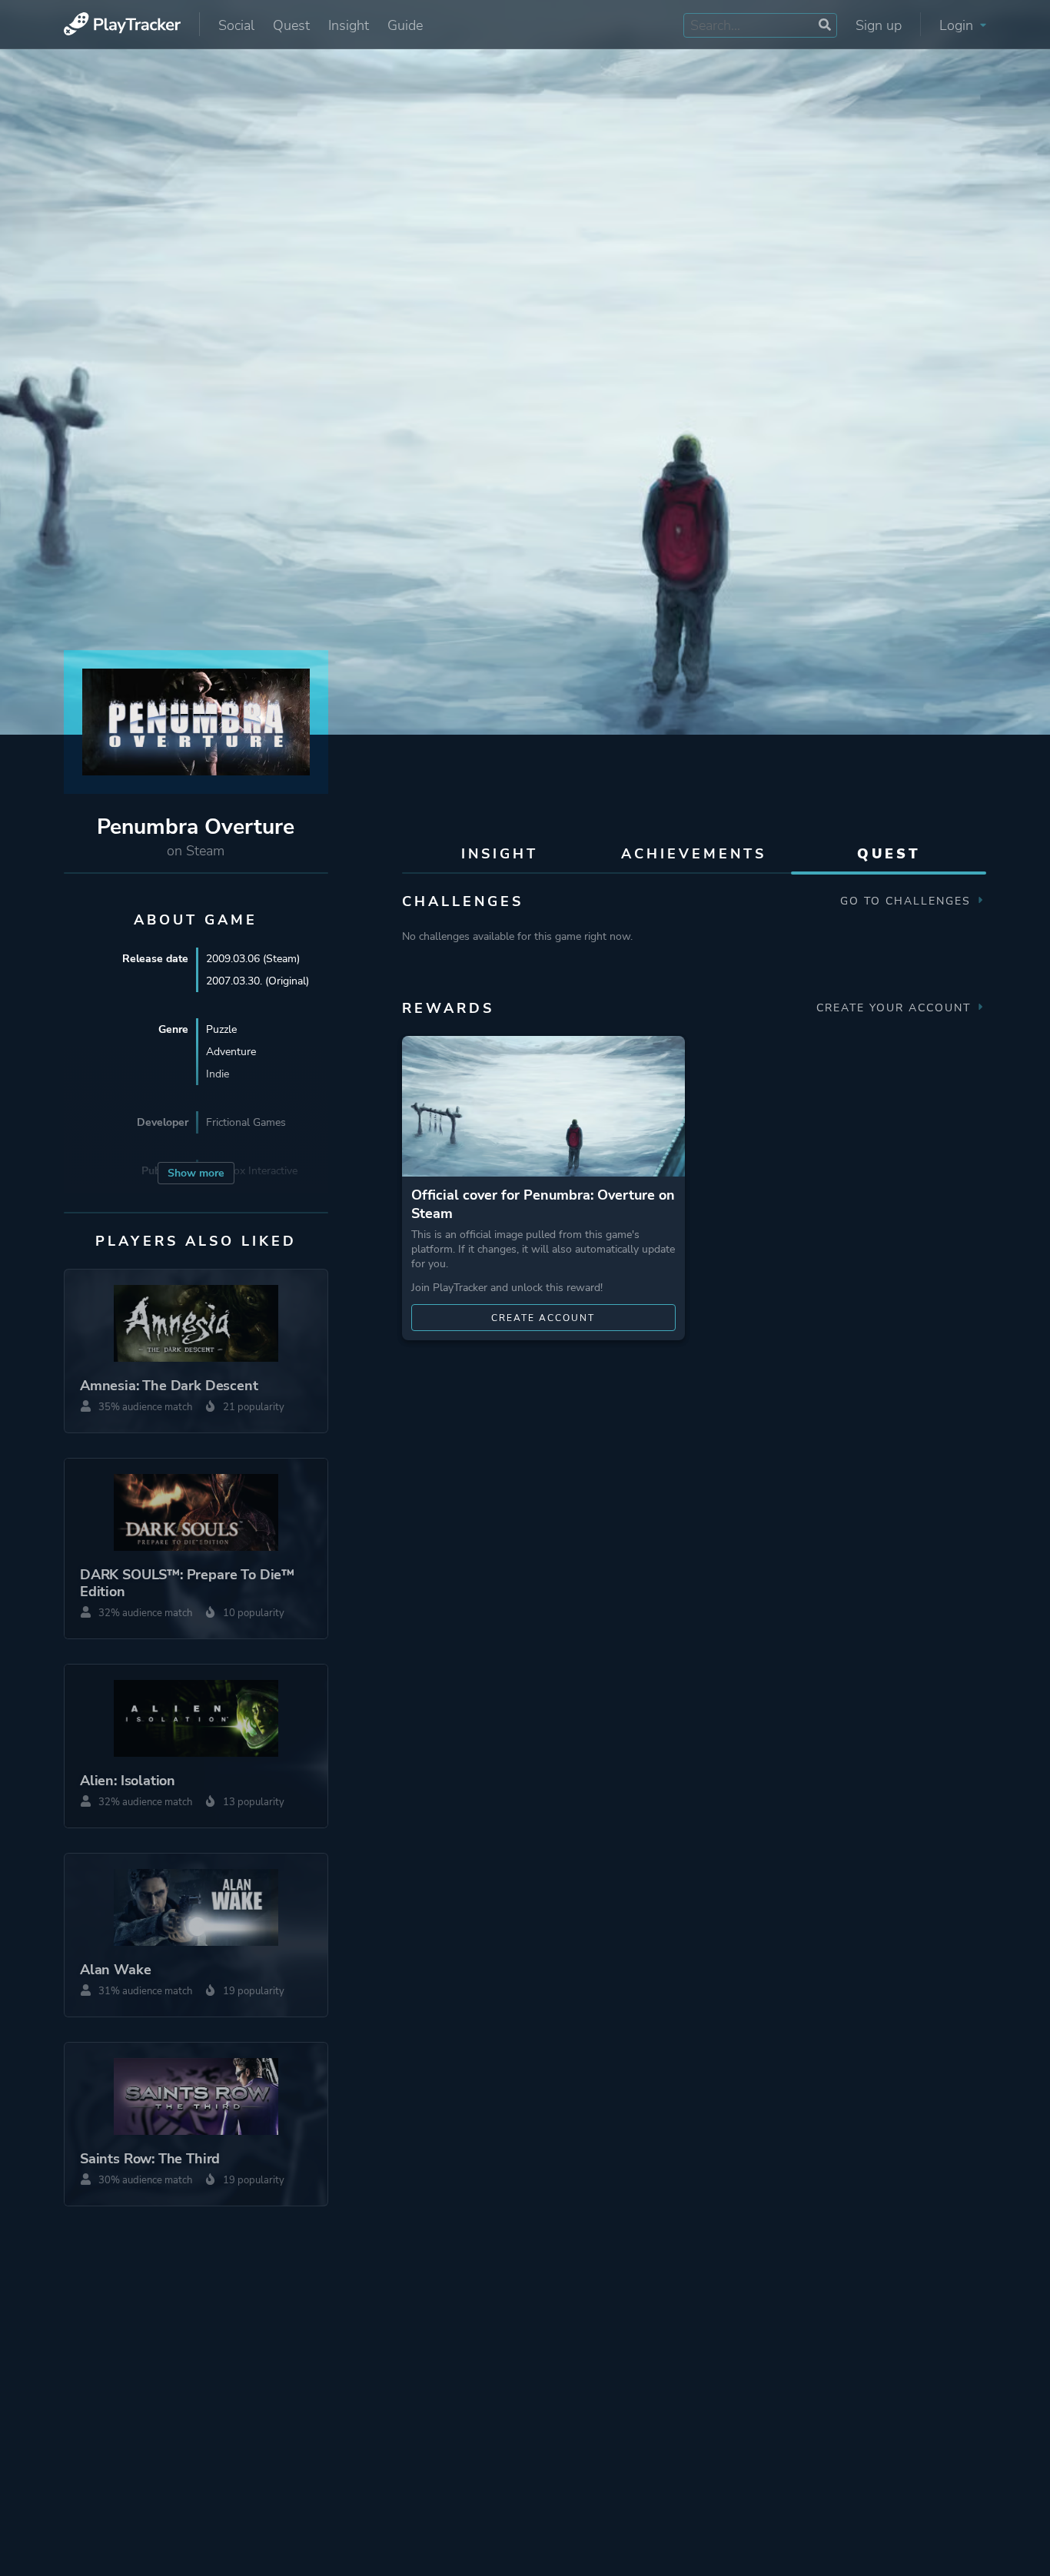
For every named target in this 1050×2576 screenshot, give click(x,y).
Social (236, 25)
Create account (543, 1318)
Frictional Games (246, 1122)
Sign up (879, 25)
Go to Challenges (908, 901)
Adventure (231, 1052)
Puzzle (221, 1029)
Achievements (694, 854)
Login (958, 25)
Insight (349, 25)
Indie (218, 1074)
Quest (291, 25)
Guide (405, 25)
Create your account (896, 1008)
